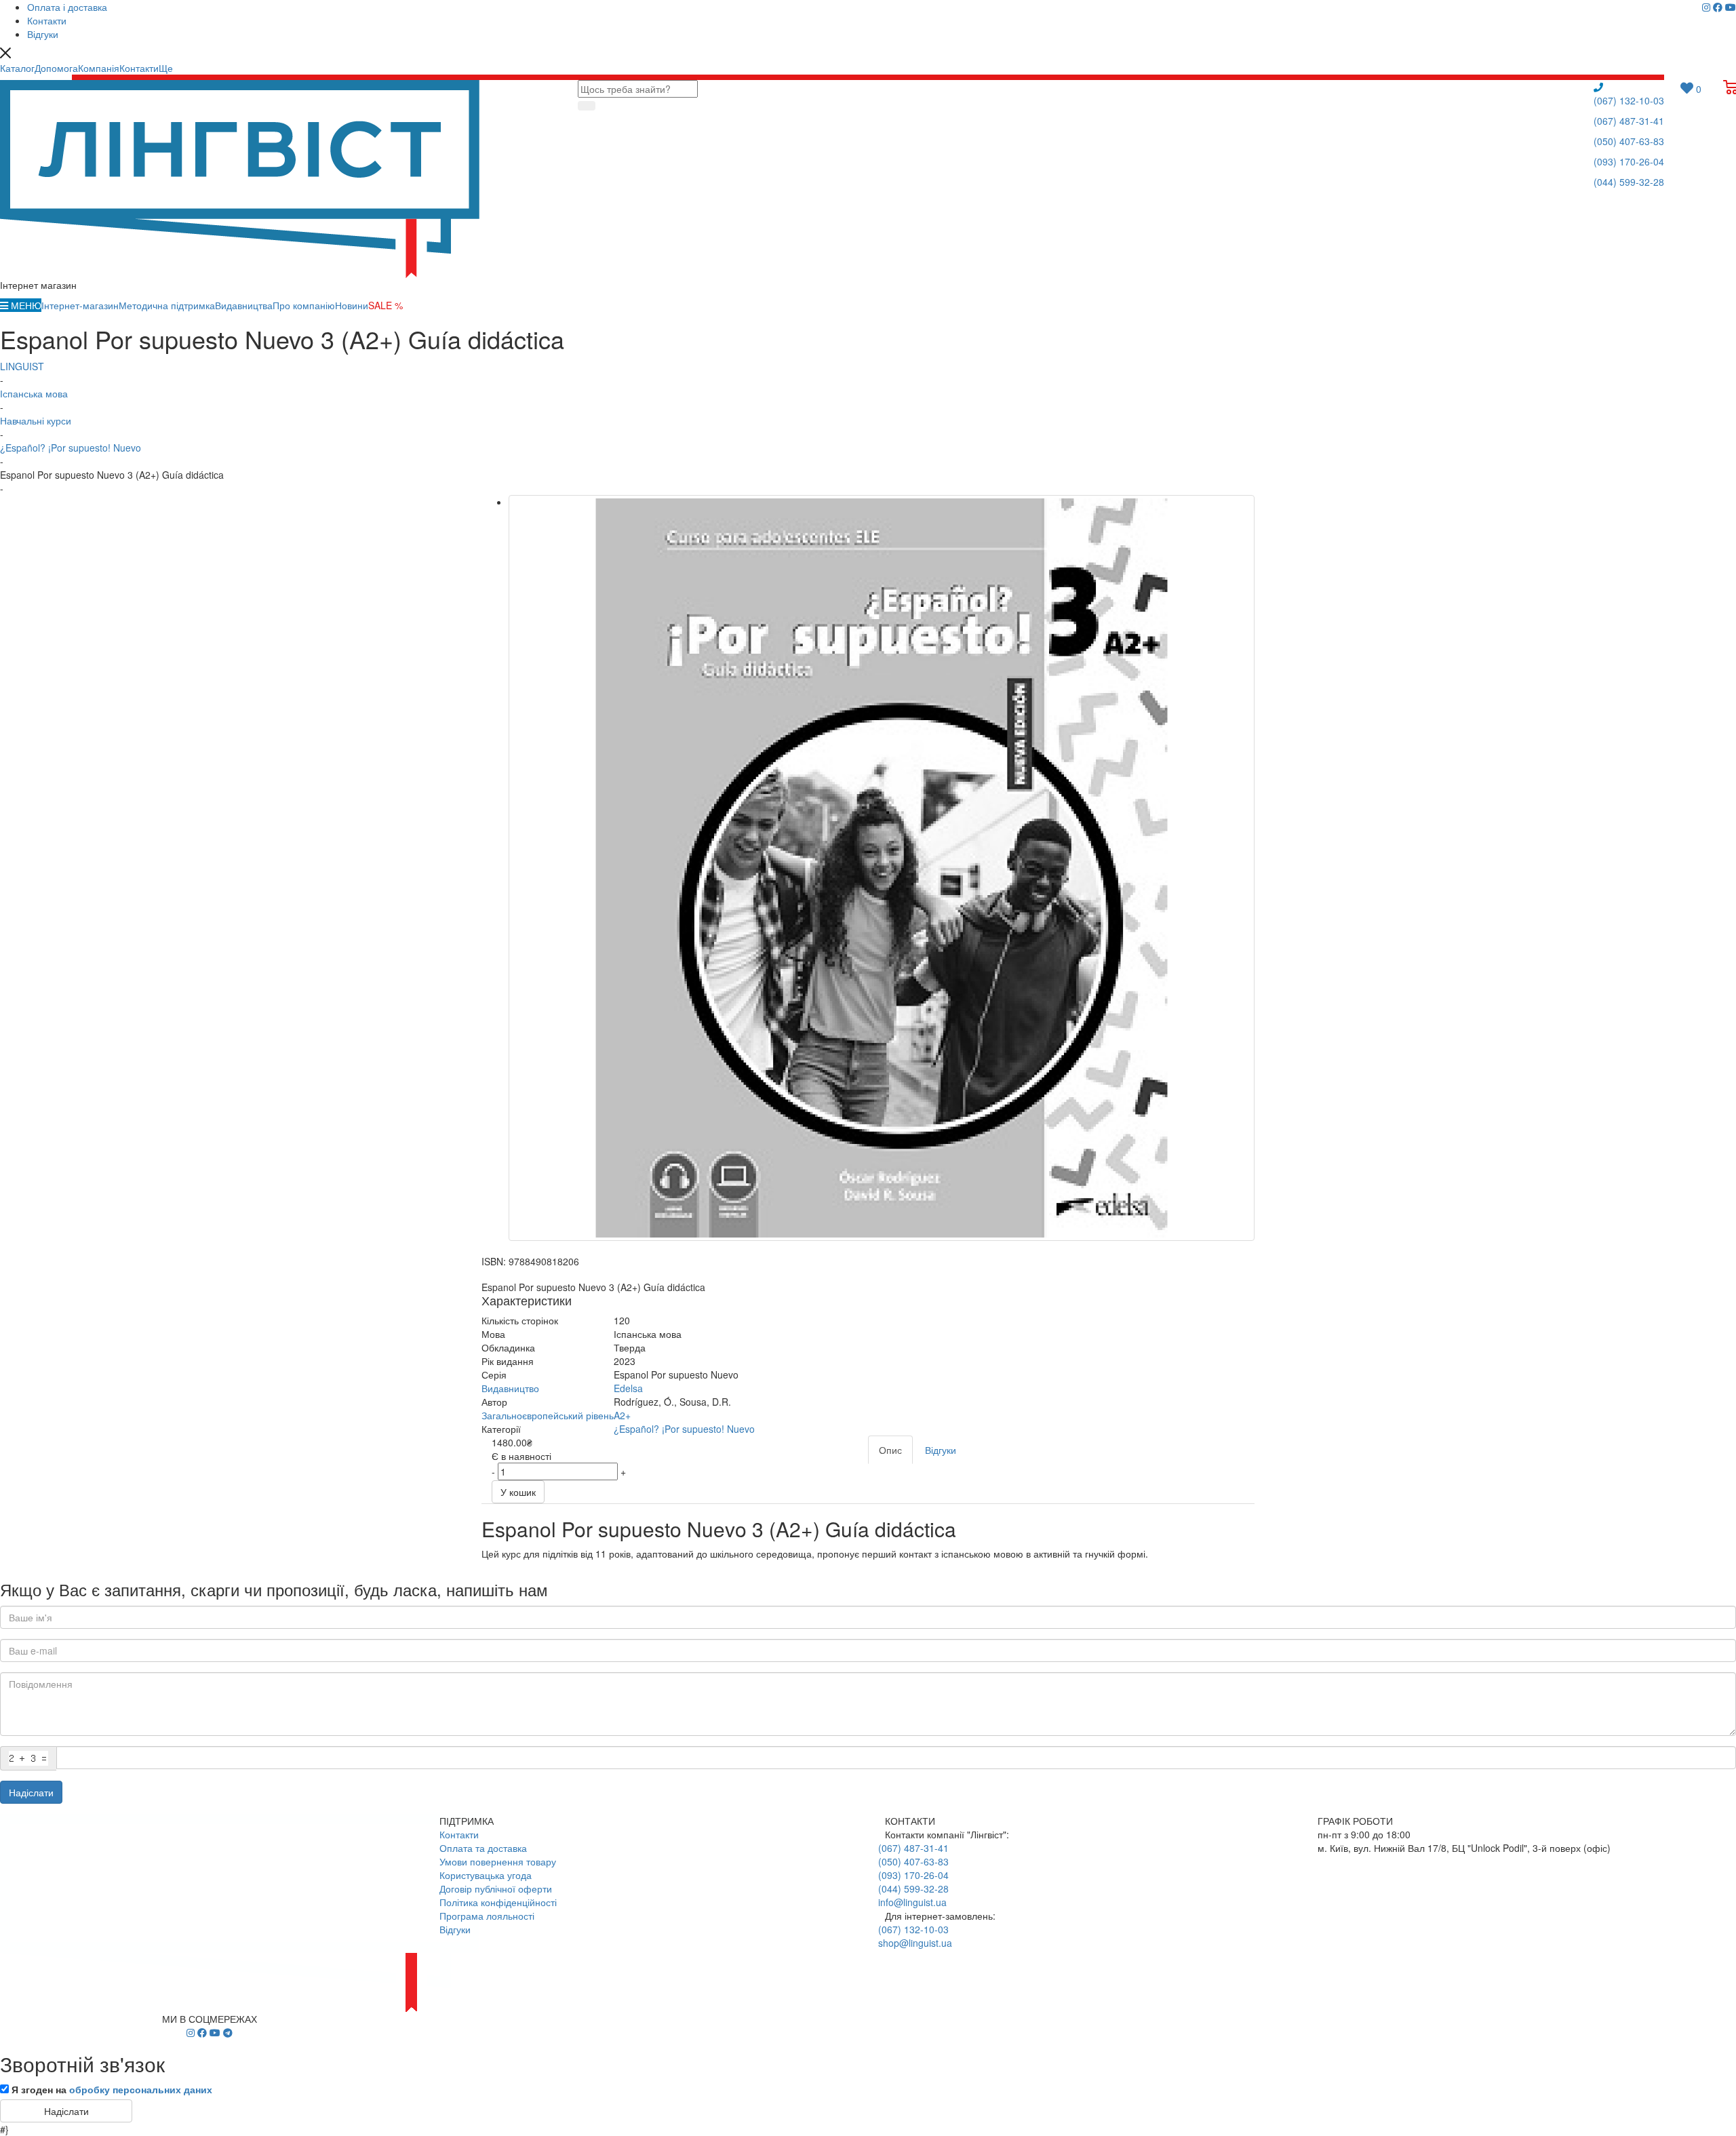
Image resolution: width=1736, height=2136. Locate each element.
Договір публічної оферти (496, 1888)
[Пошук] (587, 106)
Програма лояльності (487, 1916)
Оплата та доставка (483, 1848)
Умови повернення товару (498, 1861)
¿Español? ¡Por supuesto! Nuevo (684, 1429)
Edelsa (628, 1388)
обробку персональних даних (141, 2089)
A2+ (622, 1415)
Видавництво (510, 1388)
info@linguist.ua (912, 1902)
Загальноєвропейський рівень (548, 1415)
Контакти (459, 1834)
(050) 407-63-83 (1629, 141)
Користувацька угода (486, 1875)
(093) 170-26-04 (1629, 161)
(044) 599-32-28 (1629, 182)
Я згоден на (112, 2089)
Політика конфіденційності (498, 1902)
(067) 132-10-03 (1629, 100)
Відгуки (455, 1929)
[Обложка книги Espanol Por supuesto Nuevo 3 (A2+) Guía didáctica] (882, 868)
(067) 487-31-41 (1629, 121)
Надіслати (31, 1792)
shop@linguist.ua (915, 1943)
